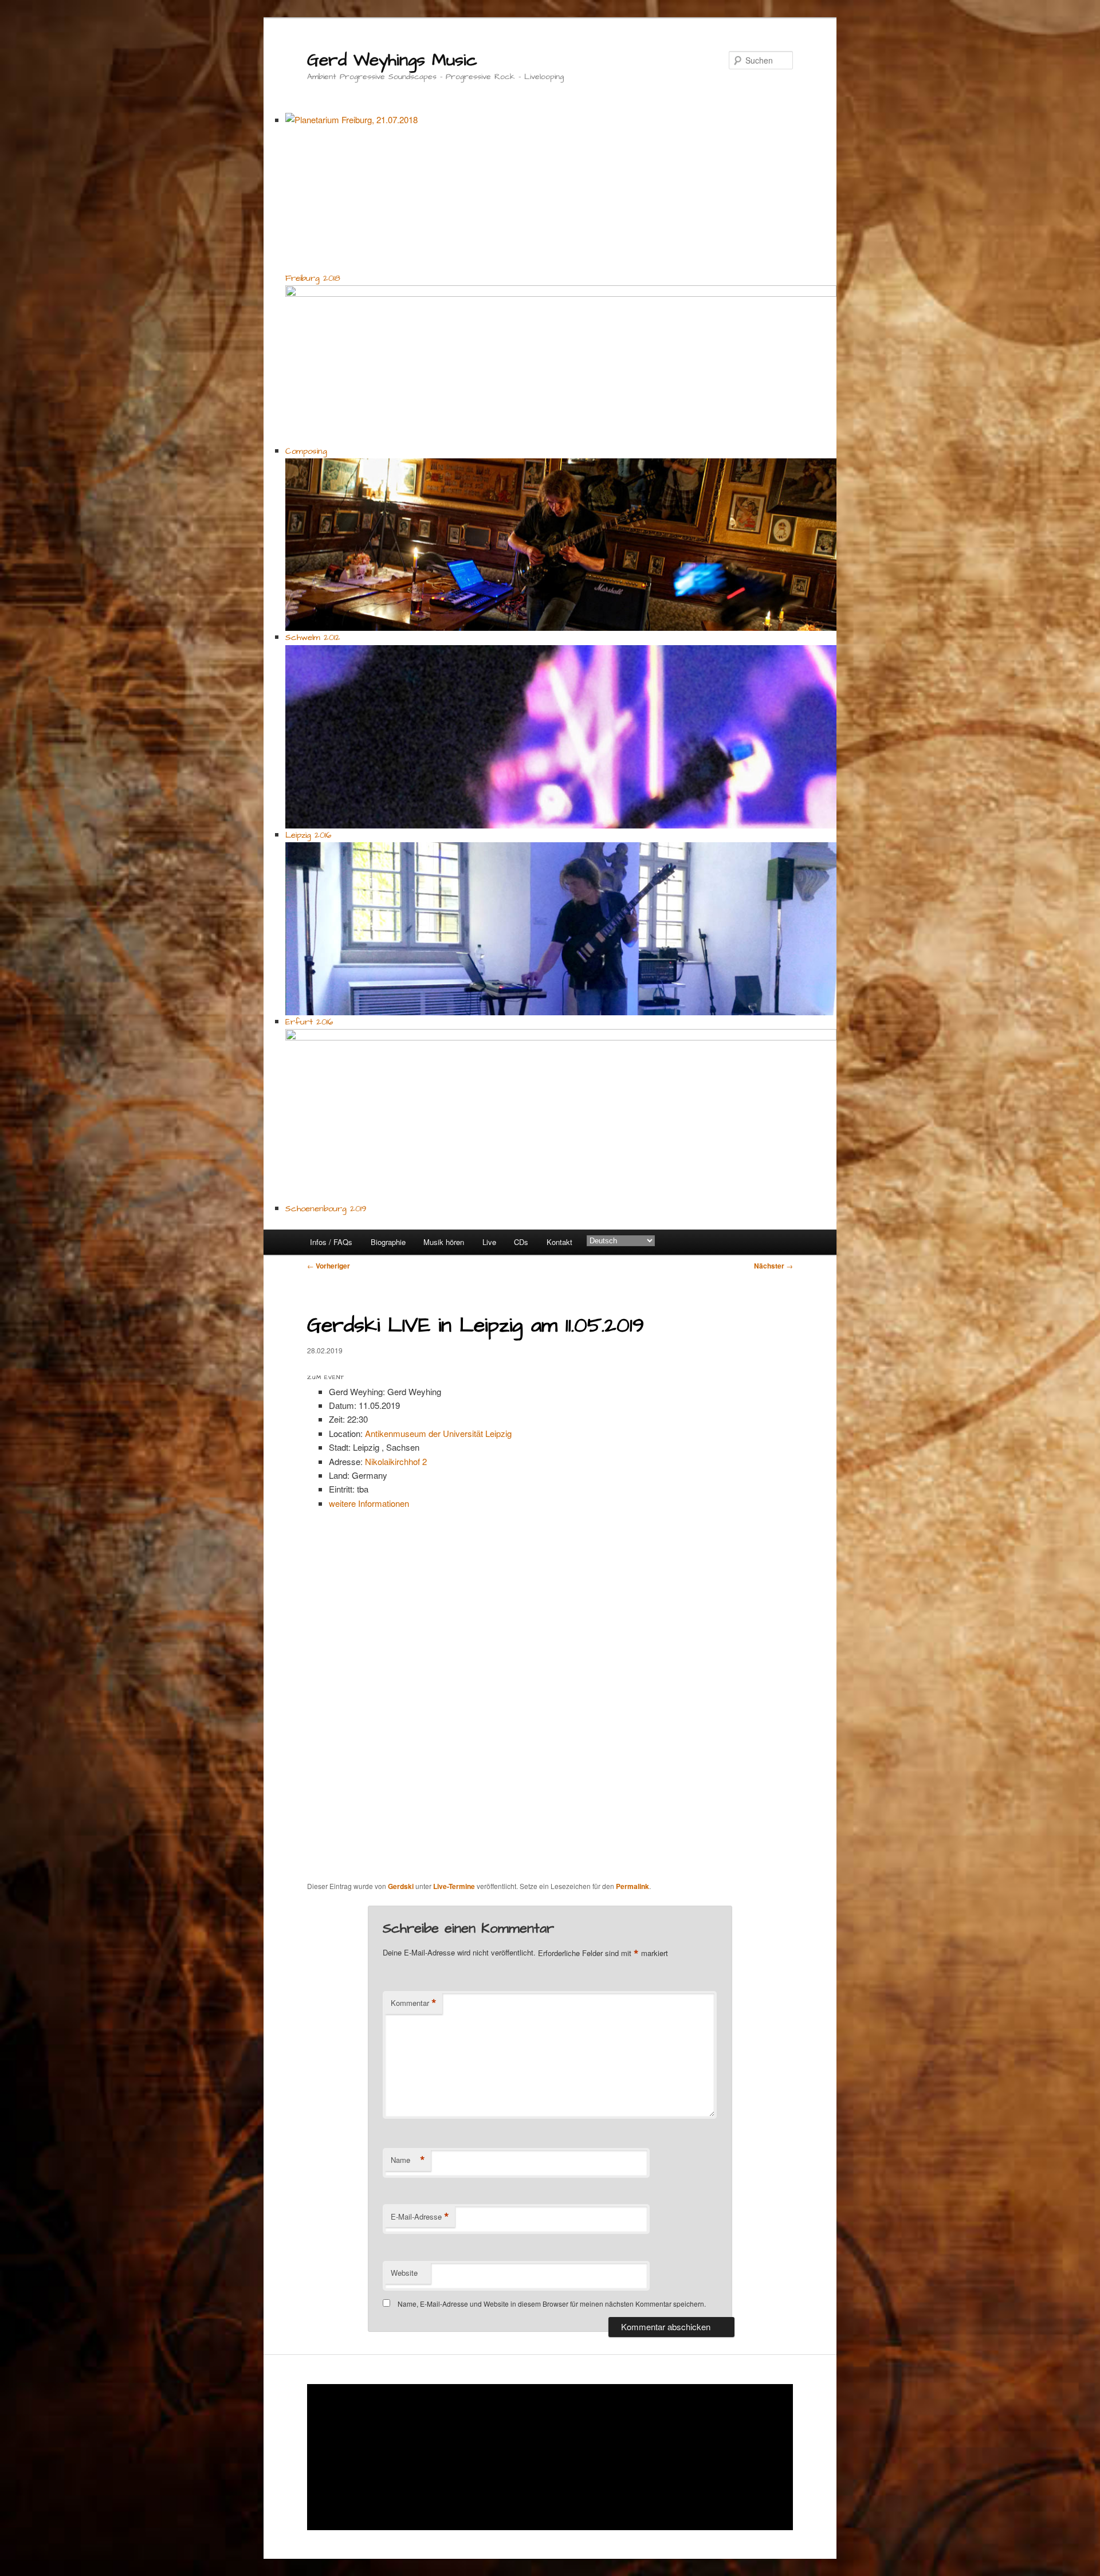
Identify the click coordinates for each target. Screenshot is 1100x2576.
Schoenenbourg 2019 (326, 1209)
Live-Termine (454, 1886)
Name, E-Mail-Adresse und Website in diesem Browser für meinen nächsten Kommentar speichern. (552, 2304)
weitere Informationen (369, 1503)
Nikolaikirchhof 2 (396, 1461)
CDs (521, 1242)
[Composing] (561, 365)
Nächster (773, 1266)
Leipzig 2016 (308, 835)
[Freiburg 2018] (561, 192)
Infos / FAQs (331, 1242)
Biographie (388, 1242)
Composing (306, 451)
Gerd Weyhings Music (392, 60)
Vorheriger (329, 1266)
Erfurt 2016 (309, 1022)
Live (489, 1242)
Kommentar (414, 2003)
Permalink (632, 1886)
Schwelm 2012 (313, 637)
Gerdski (401, 1886)
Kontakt (559, 1242)
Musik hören (444, 1242)
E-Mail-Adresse (420, 2217)
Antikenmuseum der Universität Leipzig (438, 1433)
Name (408, 2160)
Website (404, 2273)
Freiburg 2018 (313, 278)
